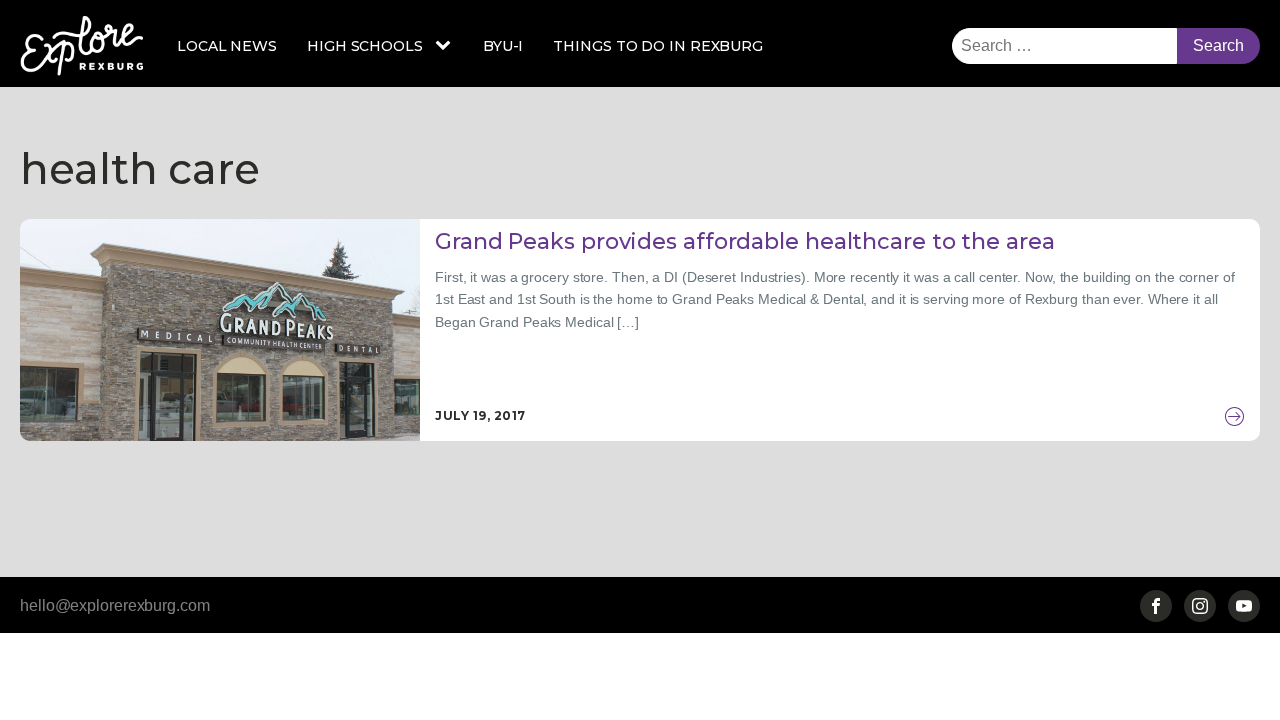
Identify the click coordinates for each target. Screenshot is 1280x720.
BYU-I (503, 46)
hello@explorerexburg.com (115, 605)
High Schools (365, 46)
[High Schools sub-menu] (447, 46)
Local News (227, 46)
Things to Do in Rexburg (658, 46)
